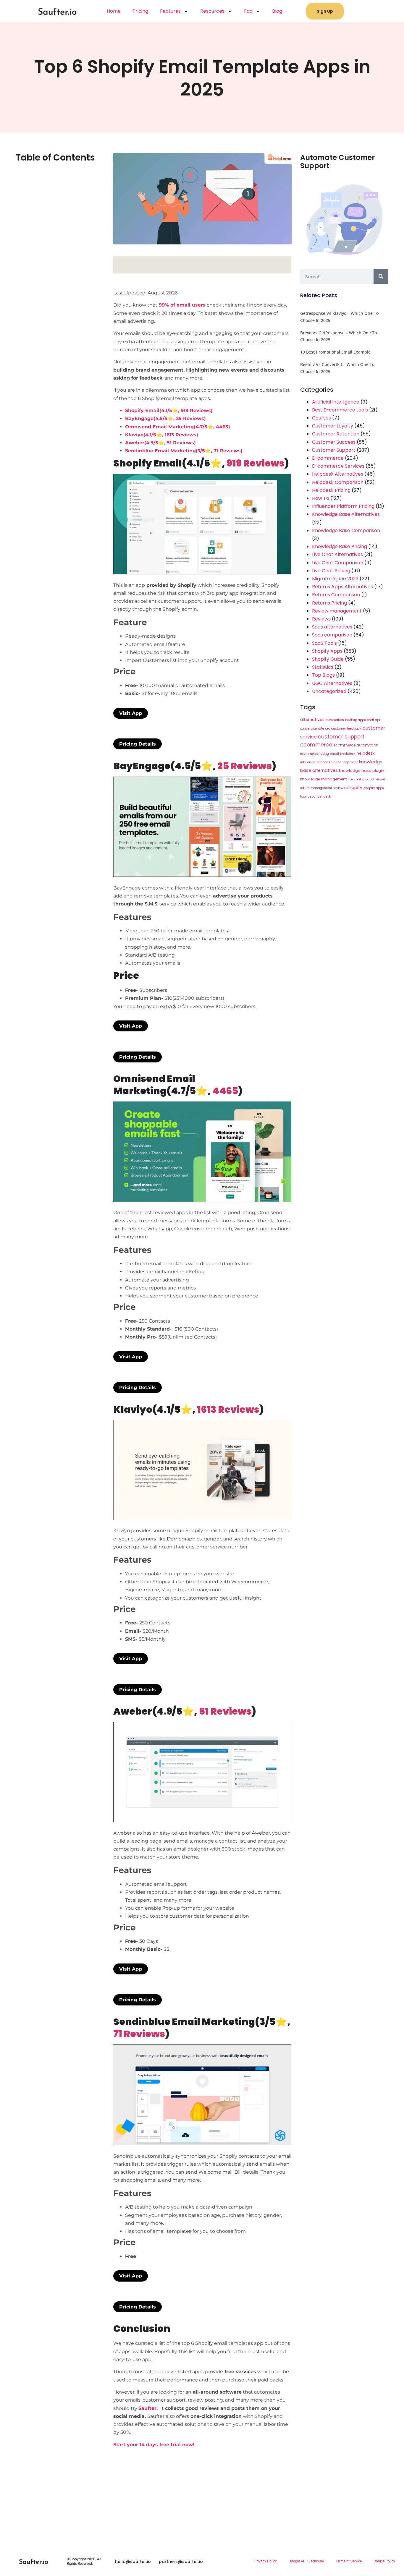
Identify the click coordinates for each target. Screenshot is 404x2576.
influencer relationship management (329, 762)
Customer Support (334, 450)
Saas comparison (332, 635)
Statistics (323, 667)
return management (316, 788)
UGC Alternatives (332, 683)
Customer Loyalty (333, 426)
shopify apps (374, 788)
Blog (277, 11)
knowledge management (323, 779)
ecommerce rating (315, 754)
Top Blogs (323, 675)
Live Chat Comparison (338, 563)
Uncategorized (329, 691)
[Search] (381, 276)
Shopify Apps (327, 651)
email (334, 754)
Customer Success (334, 442)
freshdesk (348, 754)
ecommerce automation (356, 745)
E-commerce (328, 458)
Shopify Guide (328, 659)
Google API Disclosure (306, 2561)
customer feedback (346, 729)
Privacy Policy (266, 2561)
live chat (354, 779)
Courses (321, 418)
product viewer (374, 779)
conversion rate (312, 729)
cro (328, 729)
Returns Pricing (329, 603)
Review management (337, 611)
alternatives (312, 720)
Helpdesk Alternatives (338, 474)
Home (114, 11)
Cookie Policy (384, 2561)
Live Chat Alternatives (337, 554)
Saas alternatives (332, 627)
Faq (248, 11)
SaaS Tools (324, 643)
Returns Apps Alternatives (342, 587)
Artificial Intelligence (336, 402)
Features (170, 11)
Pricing (140, 11)
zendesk (324, 797)
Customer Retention (336, 434)
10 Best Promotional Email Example (335, 352)
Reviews (321, 619)
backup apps (355, 720)
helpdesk (366, 753)
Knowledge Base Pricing (340, 546)
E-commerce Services (338, 466)
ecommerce (316, 745)
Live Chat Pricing (331, 571)
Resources (212, 11)
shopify (354, 788)
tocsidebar (308, 797)
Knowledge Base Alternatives (346, 514)
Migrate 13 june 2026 (335, 579)
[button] (131, 713)
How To (321, 498)
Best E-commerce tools (340, 410)
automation (335, 720)
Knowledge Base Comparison (346, 530)
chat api (374, 720)
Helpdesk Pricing (331, 490)
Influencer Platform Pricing (343, 506)
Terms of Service (349, 2561)
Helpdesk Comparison (338, 482)
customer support (341, 737)
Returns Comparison (336, 595)
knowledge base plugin (362, 771)
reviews (339, 788)
